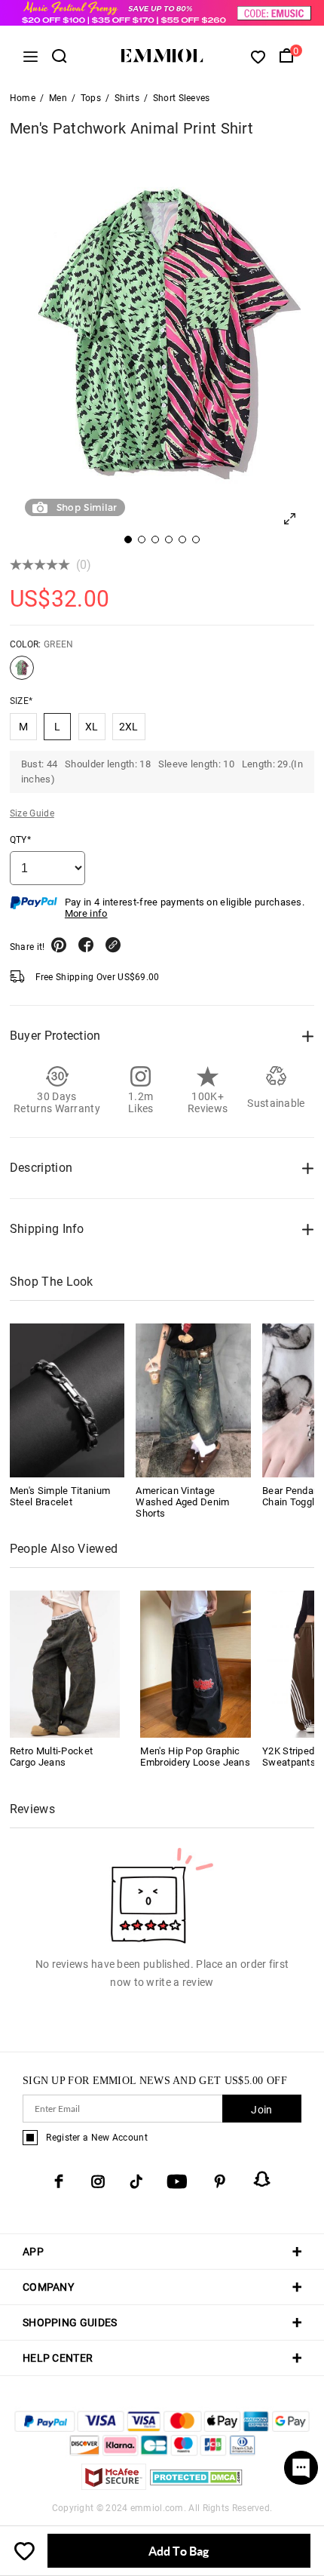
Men (58, 98)
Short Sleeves (182, 98)
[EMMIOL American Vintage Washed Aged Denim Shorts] (193, 1400)
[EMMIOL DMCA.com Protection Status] (196, 2486)
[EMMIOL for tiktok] (136, 2181)
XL (92, 727)
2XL (129, 727)
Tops (91, 98)
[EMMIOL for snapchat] (262, 2179)
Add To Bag (179, 2551)
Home (23, 98)
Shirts (127, 98)
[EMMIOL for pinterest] (220, 2181)
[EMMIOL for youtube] (177, 2181)
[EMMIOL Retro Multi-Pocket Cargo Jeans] (65, 1663)
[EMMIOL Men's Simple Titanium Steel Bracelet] (67, 1400)
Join (261, 2110)
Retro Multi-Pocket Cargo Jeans (51, 1757)
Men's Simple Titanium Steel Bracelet (60, 1496)
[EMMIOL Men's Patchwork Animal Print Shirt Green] (22, 674)
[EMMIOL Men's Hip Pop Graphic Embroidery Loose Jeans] (196, 1663)
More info (86, 913)
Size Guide (32, 813)
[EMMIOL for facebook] (59, 2181)
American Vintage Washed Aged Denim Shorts (182, 1502)
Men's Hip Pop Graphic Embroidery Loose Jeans (195, 1757)
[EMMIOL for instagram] (98, 2181)
